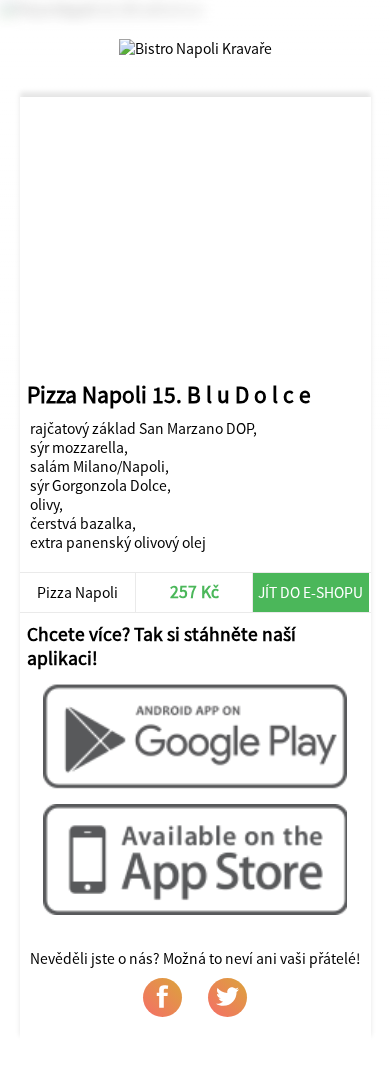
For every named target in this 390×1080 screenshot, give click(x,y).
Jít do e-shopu (310, 592)
